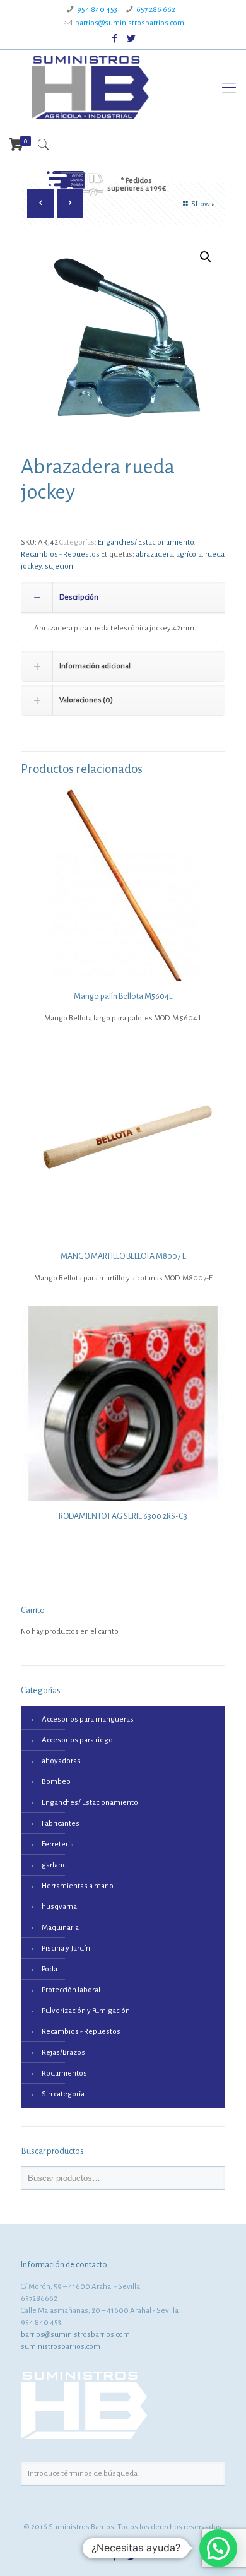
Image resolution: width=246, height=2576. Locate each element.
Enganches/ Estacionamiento (146, 542)
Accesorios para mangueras (88, 1719)
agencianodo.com (123, 2539)
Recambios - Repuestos (60, 554)
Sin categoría (63, 2094)
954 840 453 (97, 10)
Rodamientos (64, 2073)
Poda (50, 1969)
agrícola (189, 554)
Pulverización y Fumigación (86, 2011)
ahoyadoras (61, 1761)
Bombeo (56, 1782)
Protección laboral (71, 1990)
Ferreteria (58, 1844)
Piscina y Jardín (66, 1948)
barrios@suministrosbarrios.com (130, 23)
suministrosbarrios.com (61, 2347)
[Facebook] (115, 39)
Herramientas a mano (78, 1886)
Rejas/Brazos (63, 2053)
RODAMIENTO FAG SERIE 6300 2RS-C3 (123, 1516)
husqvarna (59, 1907)
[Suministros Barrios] (90, 88)
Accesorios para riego (77, 1740)
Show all (205, 204)
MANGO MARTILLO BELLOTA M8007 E (123, 1256)
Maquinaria (60, 1928)
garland (54, 1865)
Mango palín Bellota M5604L (123, 996)
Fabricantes (61, 1823)
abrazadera (154, 554)
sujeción (59, 566)
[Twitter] (132, 39)
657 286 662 (156, 10)
